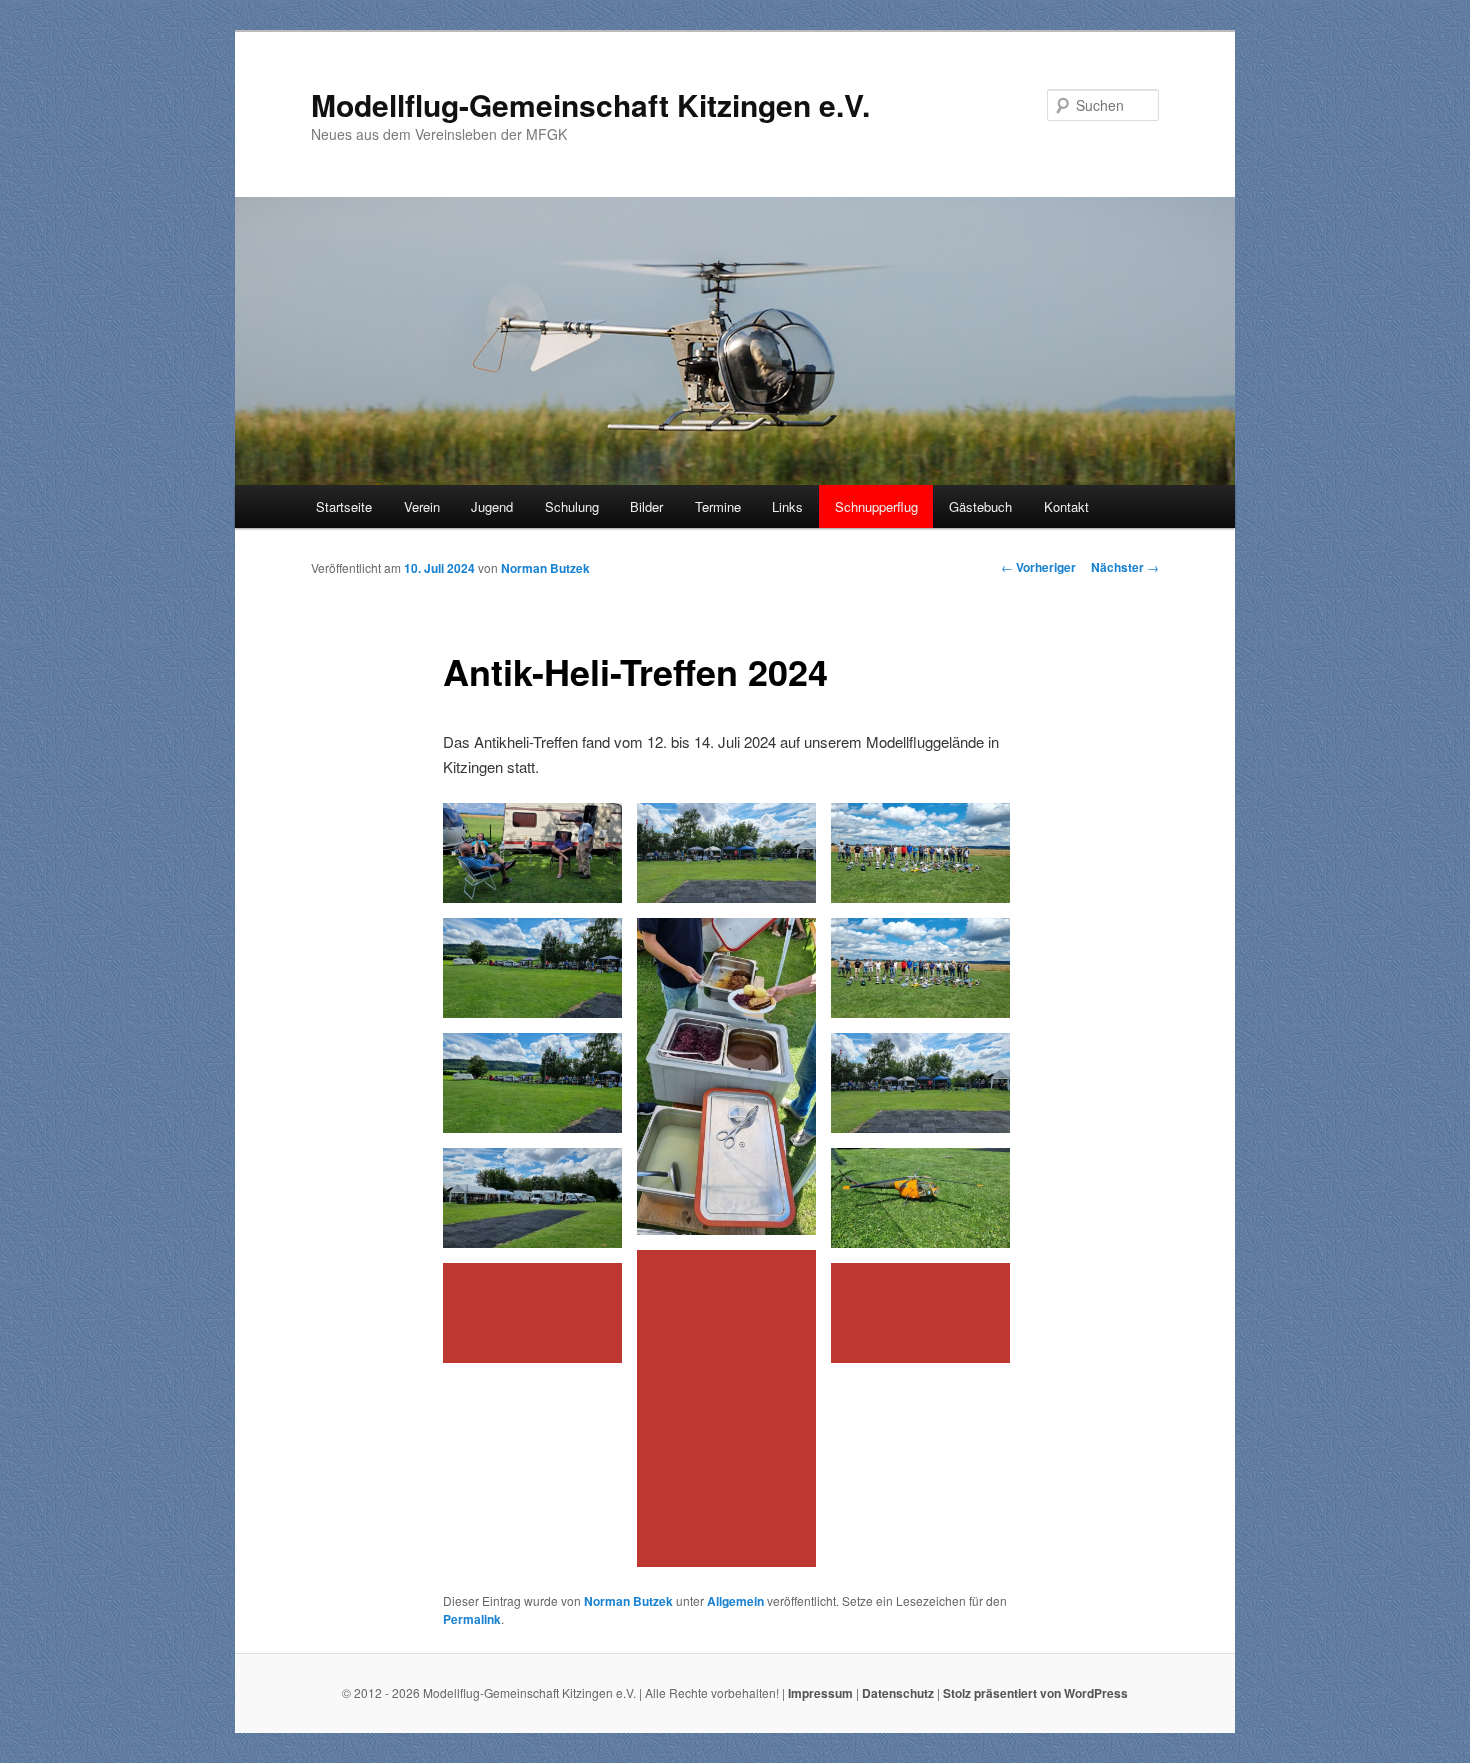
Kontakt (1066, 506)
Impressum (820, 1693)
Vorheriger (1038, 567)
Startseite (344, 506)
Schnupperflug (876, 506)
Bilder (646, 506)
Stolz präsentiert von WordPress (1035, 1693)
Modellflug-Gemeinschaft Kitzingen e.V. (590, 104)
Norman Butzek (545, 568)
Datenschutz (898, 1693)
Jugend (492, 506)
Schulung (572, 506)
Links (787, 506)
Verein (422, 506)
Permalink (472, 1619)
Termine (718, 506)
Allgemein (735, 1601)
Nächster (1125, 567)
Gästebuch (980, 506)
